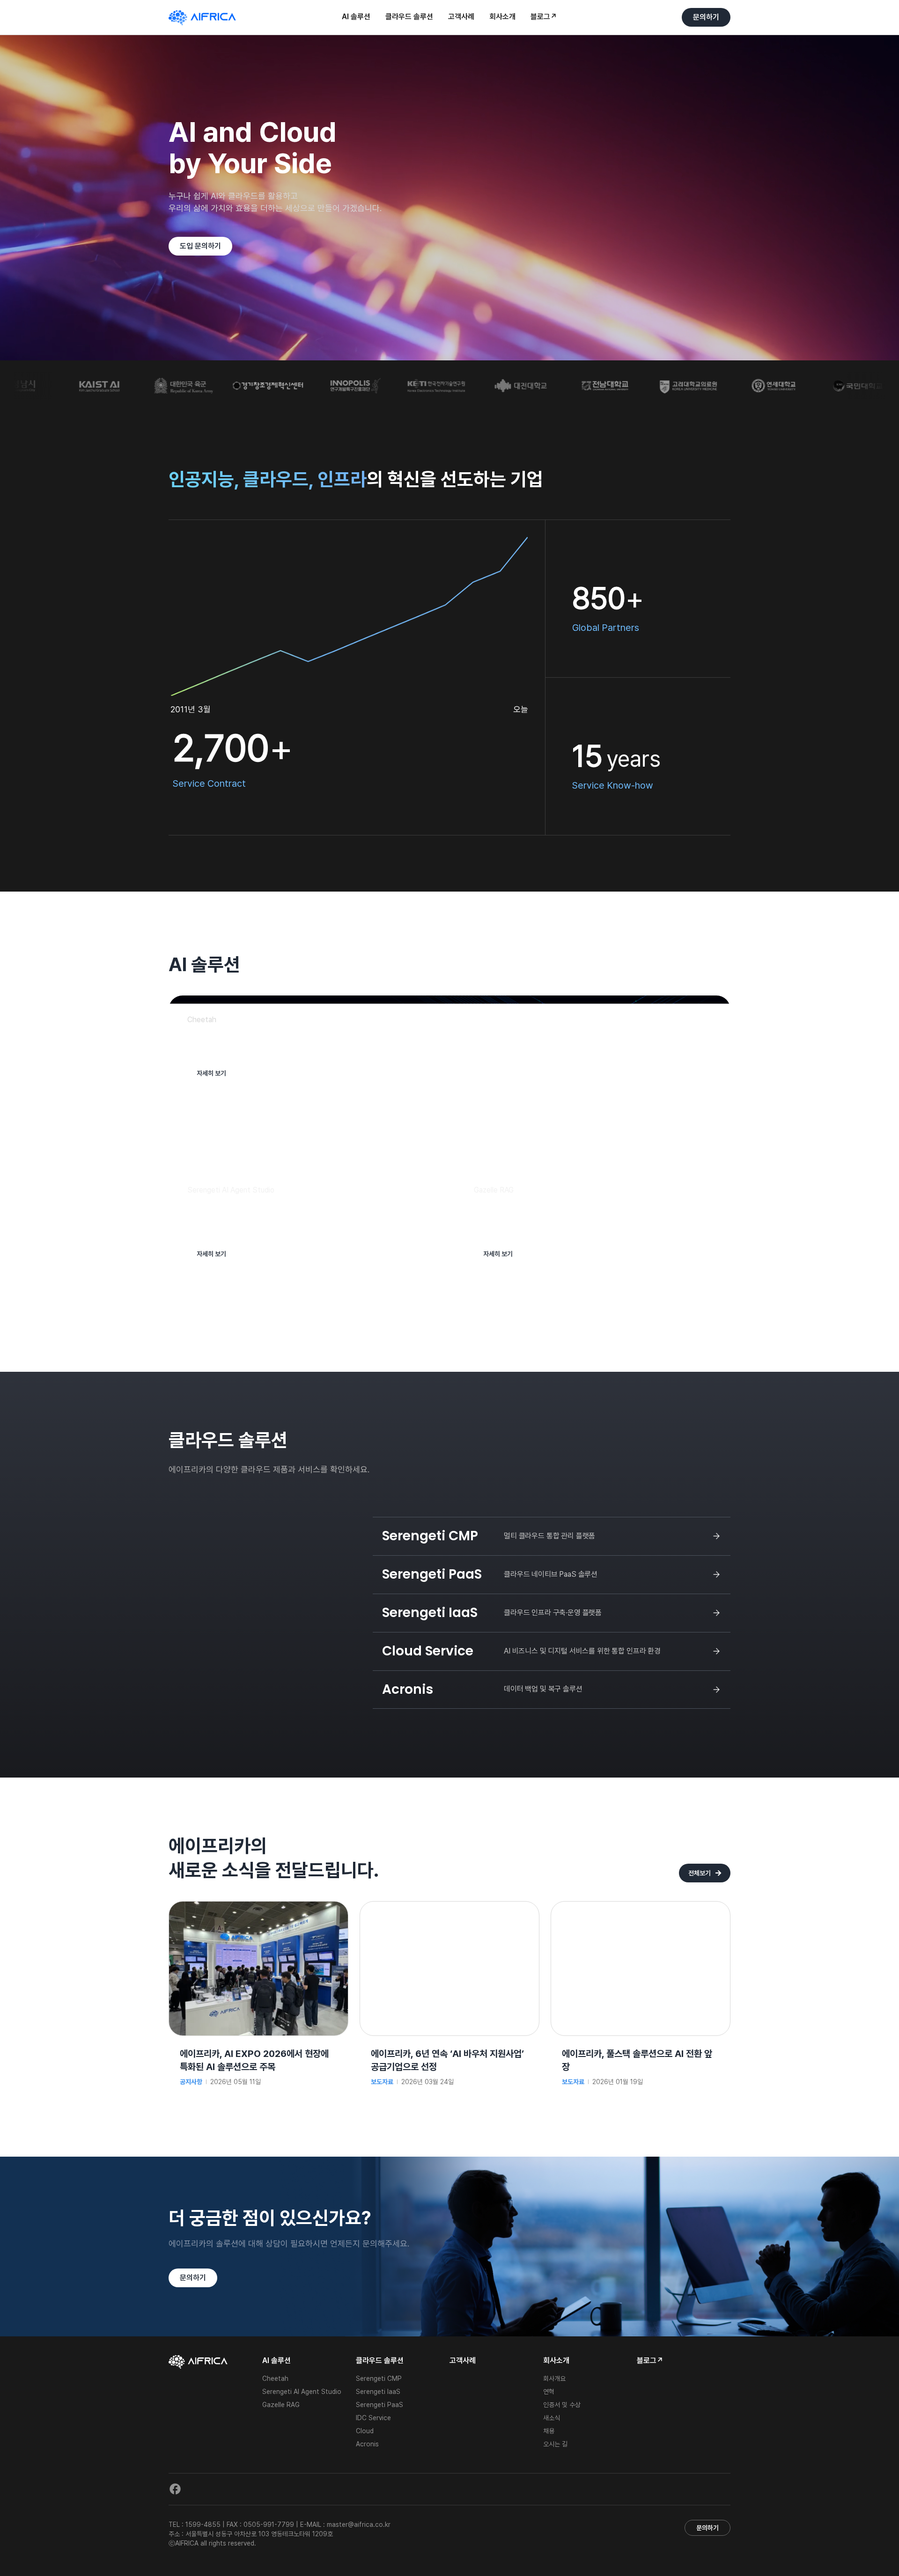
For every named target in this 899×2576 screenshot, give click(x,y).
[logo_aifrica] (202, 14)
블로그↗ (650, 2361)
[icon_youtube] (199, 2487)
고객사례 (463, 2361)
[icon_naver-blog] (224, 2487)
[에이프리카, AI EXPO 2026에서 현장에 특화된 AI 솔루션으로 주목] (258, 1908)
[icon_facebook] (175, 2487)
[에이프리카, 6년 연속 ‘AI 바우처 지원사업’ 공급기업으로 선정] (449, 1908)
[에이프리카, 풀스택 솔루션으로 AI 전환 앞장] (641, 1908)
